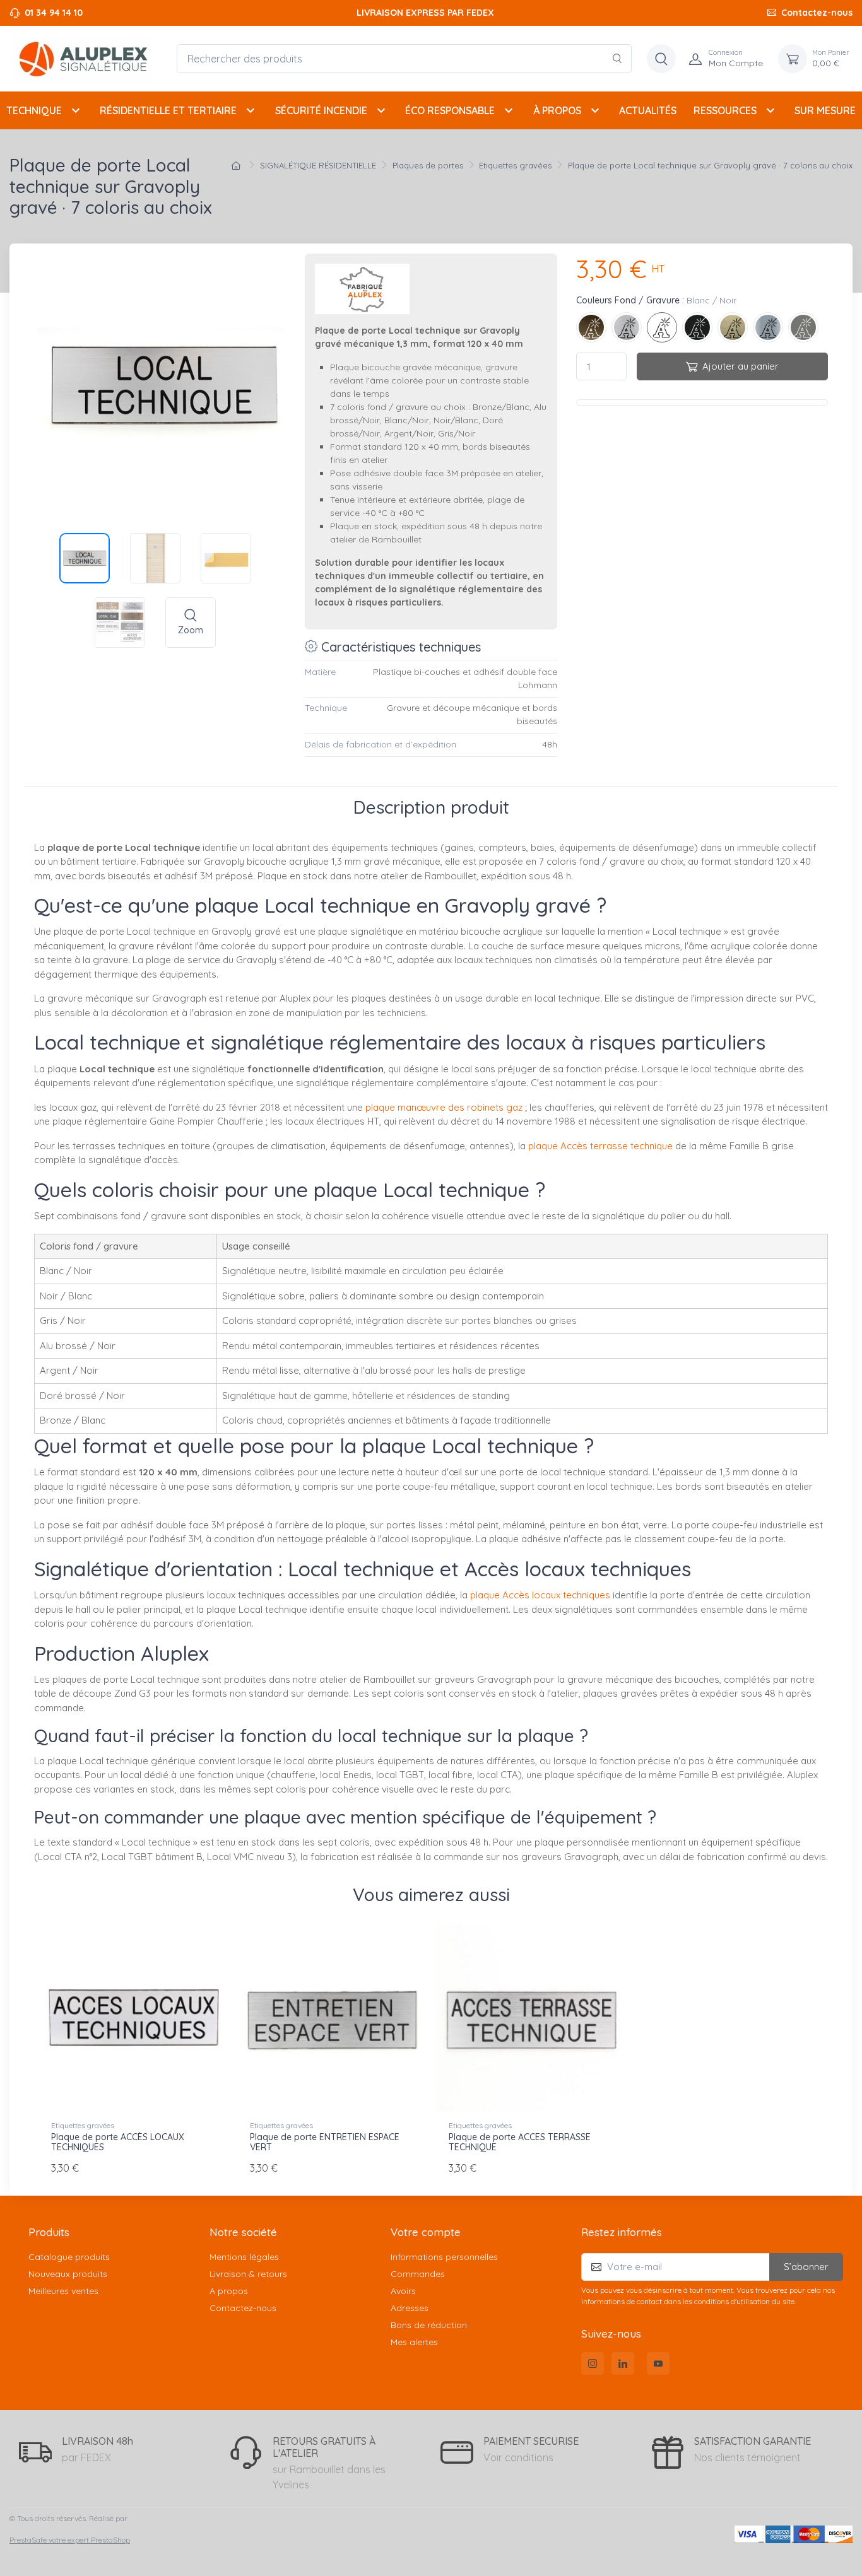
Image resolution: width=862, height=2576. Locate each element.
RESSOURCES (736, 110)
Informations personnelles (444, 2257)
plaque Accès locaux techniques (540, 1595)
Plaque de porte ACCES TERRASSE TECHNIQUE (520, 2142)
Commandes (418, 2274)
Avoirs (403, 2291)
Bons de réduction (429, 2325)
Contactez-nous (817, 13)
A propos (229, 2291)
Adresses (410, 2308)
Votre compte (426, 2232)
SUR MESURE (825, 110)
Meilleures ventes (63, 2291)
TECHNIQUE (45, 110)
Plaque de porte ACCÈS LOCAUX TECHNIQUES (118, 2142)
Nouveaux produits (68, 2274)
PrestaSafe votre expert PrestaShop (70, 2540)
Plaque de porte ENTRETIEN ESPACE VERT (325, 2142)
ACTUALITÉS (648, 110)
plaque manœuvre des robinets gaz (444, 1107)
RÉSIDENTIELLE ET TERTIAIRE (179, 110)
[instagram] (593, 2363)
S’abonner (806, 2267)
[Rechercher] (617, 59)
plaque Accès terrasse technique (600, 1146)
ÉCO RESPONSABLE (461, 110)
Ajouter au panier (741, 366)
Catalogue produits (69, 2257)
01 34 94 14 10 (54, 13)
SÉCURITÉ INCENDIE (332, 110)
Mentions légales (244, 2257)
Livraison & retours (248, 2274)
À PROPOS (568, 110)
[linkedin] (623, 2363)
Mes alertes (414, 2342)
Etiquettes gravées (83, 2125)
